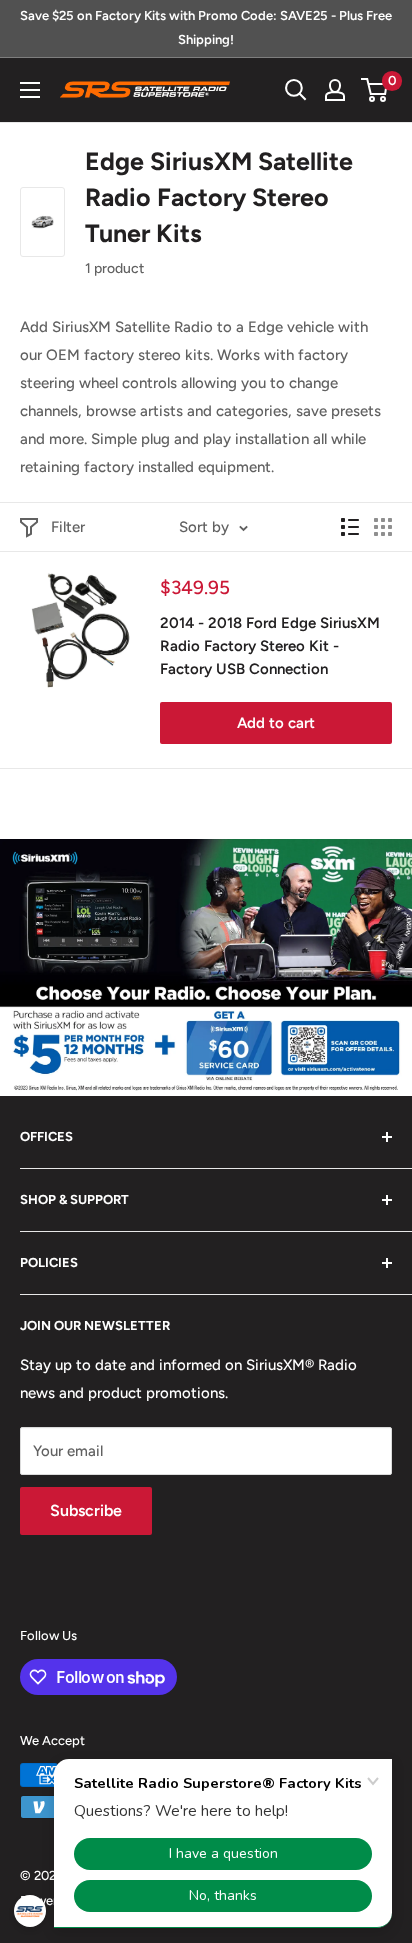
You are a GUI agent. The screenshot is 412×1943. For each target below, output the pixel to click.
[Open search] (296, 90)
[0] (375, 90)
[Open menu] (30, 90)
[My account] (335, 90)
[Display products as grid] (383, 527)
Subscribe (86, 1510)
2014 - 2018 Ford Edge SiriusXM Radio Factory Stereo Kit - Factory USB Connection (270, 646)
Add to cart (276, 723)
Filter (68, 527)
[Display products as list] (350, 527)
